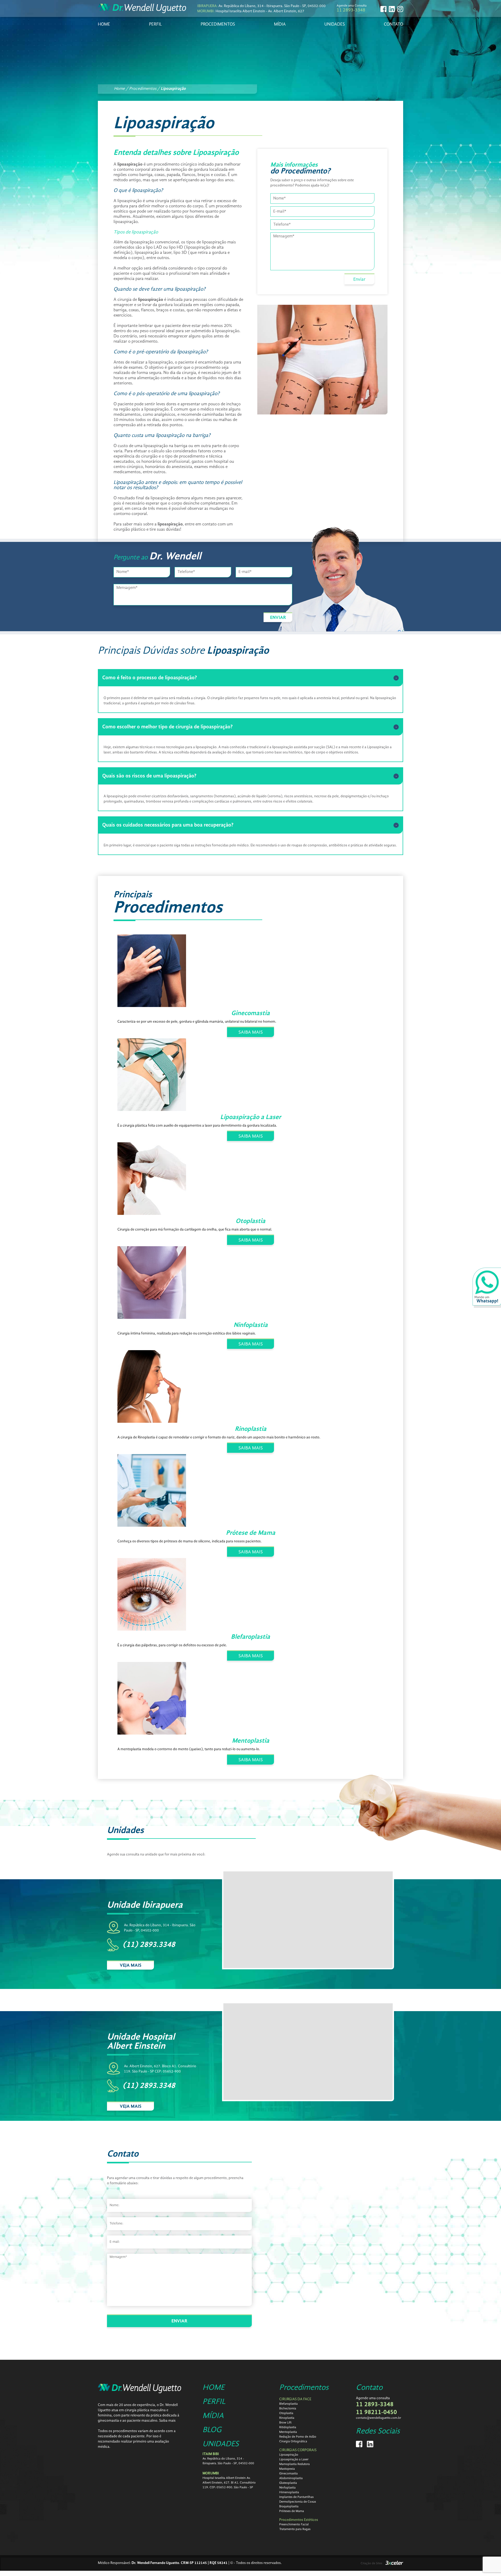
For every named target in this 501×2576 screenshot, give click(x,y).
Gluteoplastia (288, 2483)
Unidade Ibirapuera (145, 1905)
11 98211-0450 (376, 2413)
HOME (104, 24)
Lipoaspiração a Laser (294, 2460)
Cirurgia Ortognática (293, 2442)
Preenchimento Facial (294, 2525)
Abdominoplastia (291, 2478)
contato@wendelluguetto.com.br (378, 2418)
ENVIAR (278, 618)
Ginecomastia (288, 2474)
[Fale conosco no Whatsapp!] (487, 1288)
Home (120, 89)
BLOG (212, 2430)
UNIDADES (335, 24)
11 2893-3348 (351, 10)
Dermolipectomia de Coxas (298, 2502)
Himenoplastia (289, 2492)
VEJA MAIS (131, 1965)
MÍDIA (280, 24)
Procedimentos (304, 2388)
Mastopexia (287, 2469)
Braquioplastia (289, 2507)
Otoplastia (286, 2413)
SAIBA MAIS (251, 1032)
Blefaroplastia (288, 2404)
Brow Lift (285, 2423)
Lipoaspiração (173, 89)
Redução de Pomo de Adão (298, 2437)
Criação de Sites (371, 2563)
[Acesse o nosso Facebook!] (383, 9)
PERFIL (156, 24)
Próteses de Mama (292, 2511)
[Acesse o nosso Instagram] (400, 9)
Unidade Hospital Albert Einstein (141, 2042)
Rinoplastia (287, 2418)
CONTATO (393, 24)
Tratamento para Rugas (295, 2529)
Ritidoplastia (288, 2427)
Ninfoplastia (287, 2488)
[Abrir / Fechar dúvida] (396, 678)
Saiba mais (167, 2421)
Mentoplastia (288, 2432)
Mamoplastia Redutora (294, 2464)
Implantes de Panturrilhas (296, 2497)
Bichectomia (288, 2409)
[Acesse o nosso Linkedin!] (392, 9)
